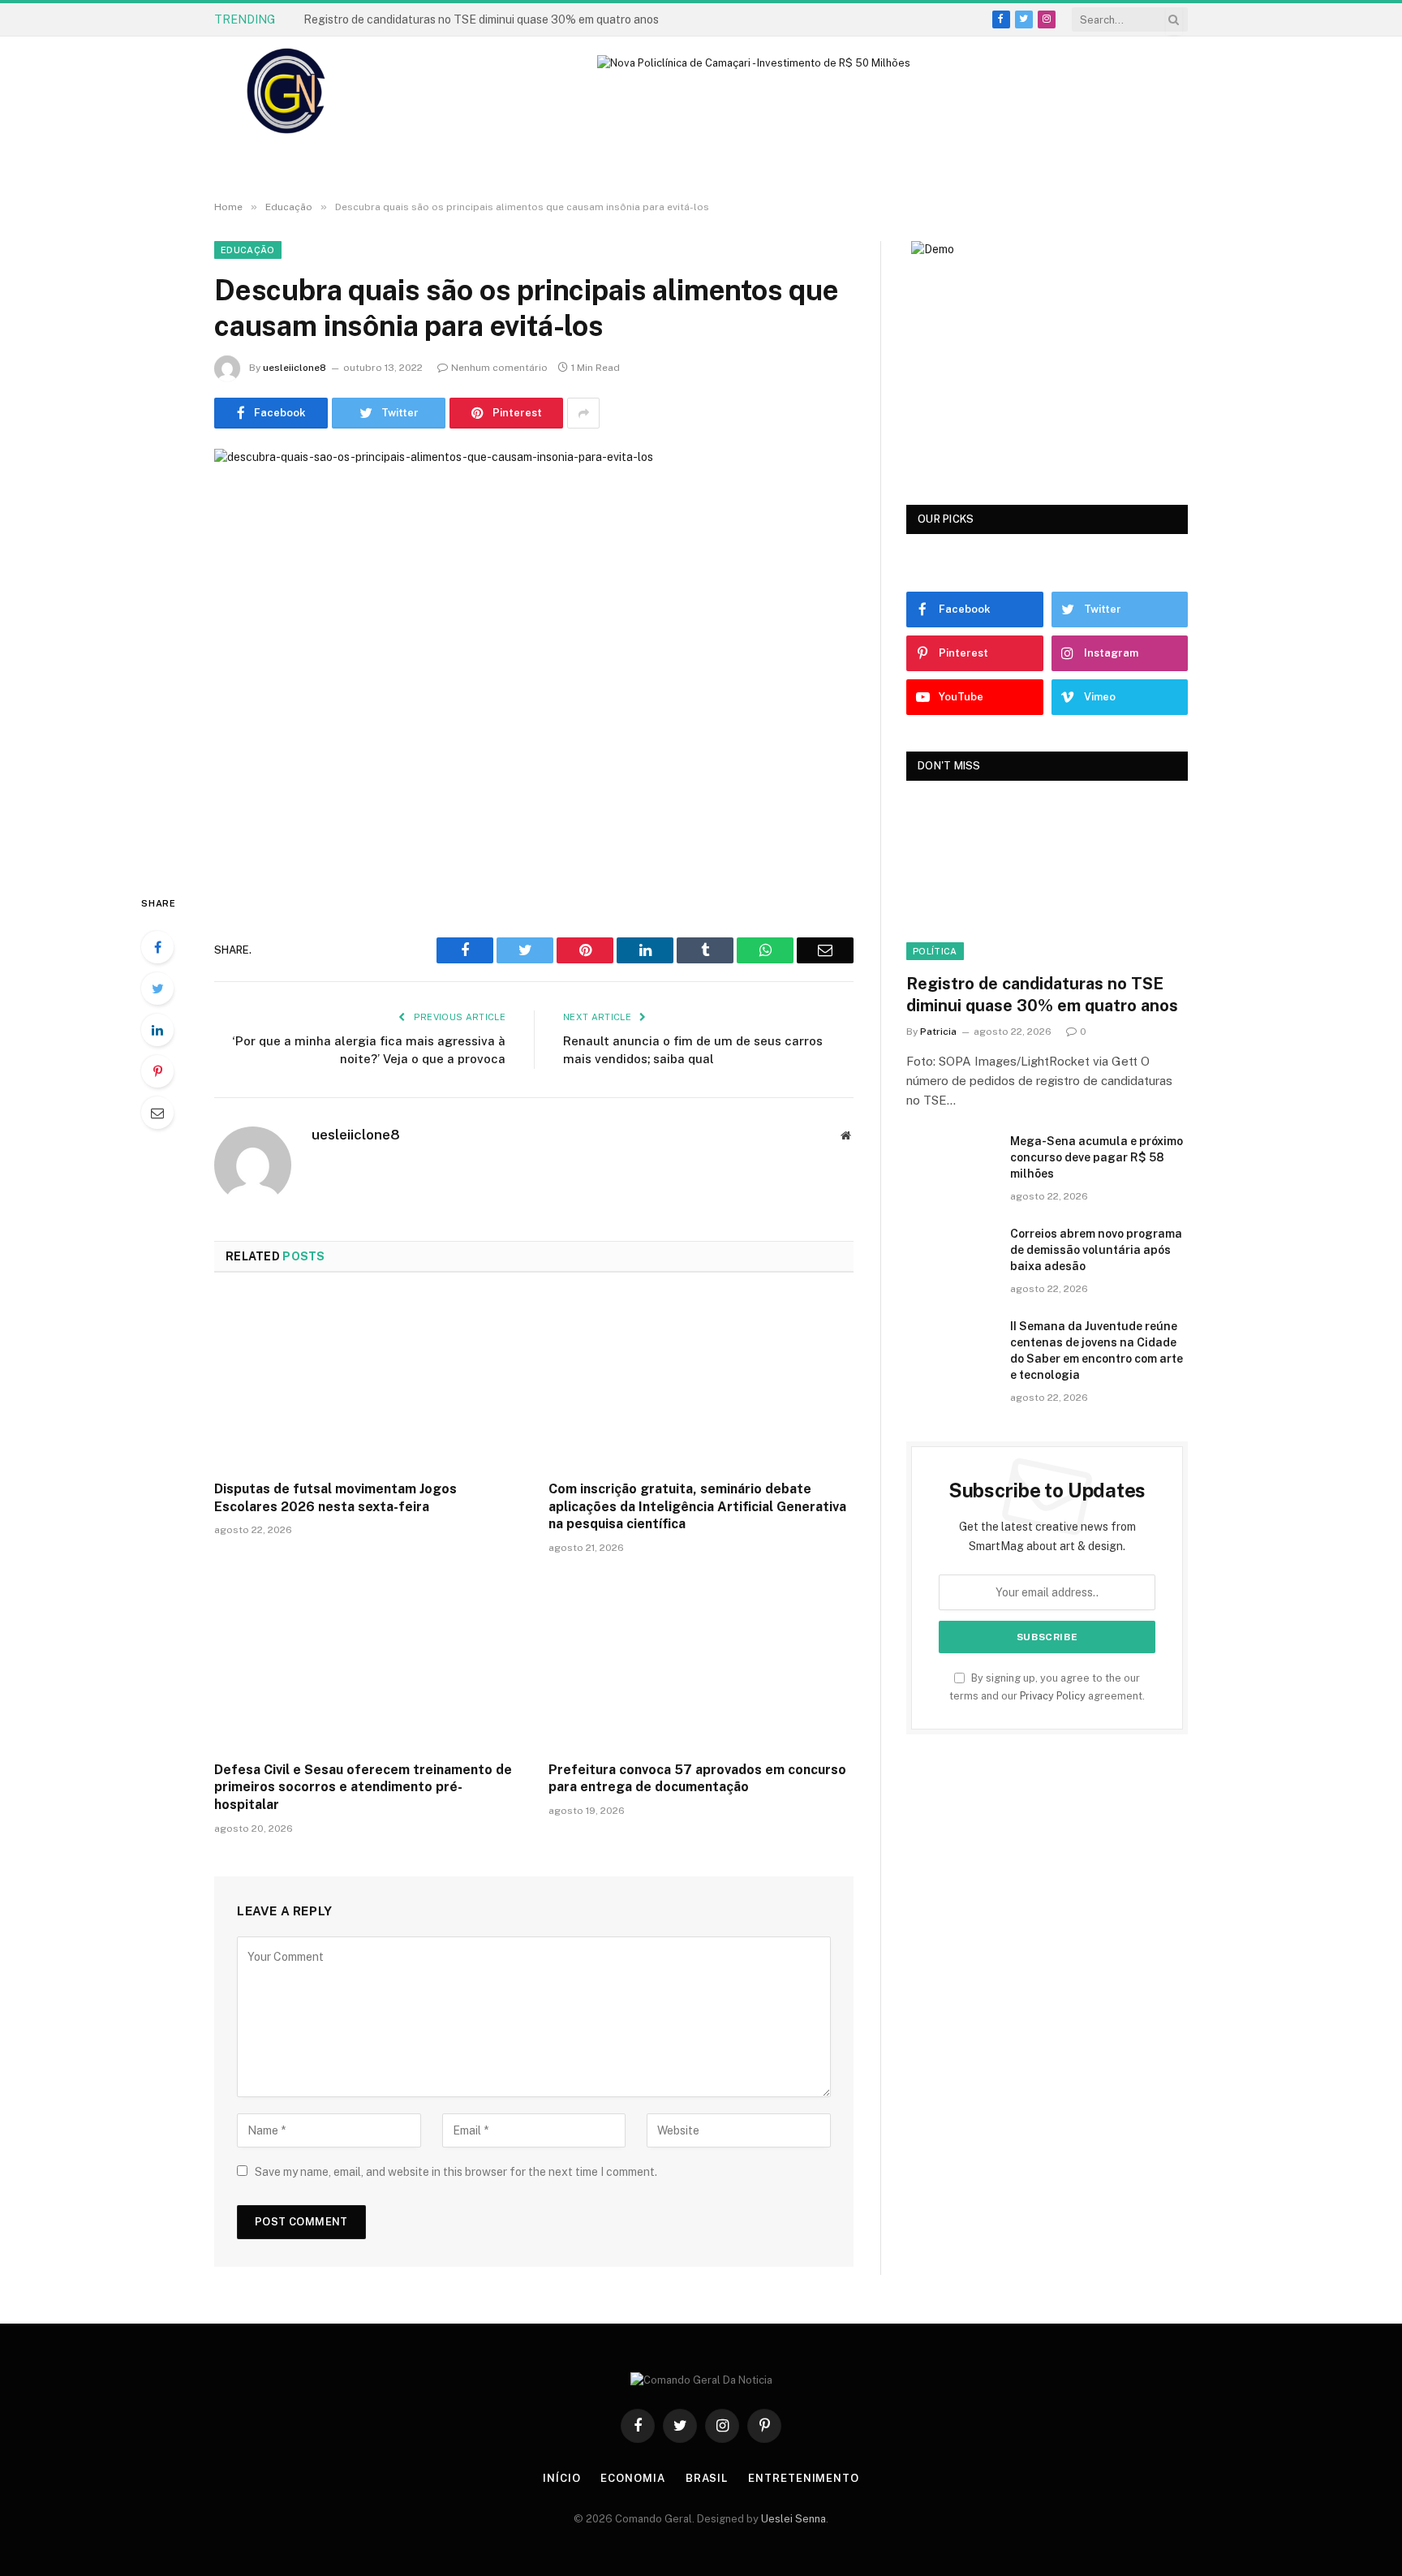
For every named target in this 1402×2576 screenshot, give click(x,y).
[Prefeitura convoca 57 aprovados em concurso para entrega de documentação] (701, 1662)
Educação (248, 250)
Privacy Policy (1053, 1696)
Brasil (707, 2478)
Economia (632, 2478)
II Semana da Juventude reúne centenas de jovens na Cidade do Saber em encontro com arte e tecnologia (1097, 1350)
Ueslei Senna (793, 2519)
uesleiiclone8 (295, 368)
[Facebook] (157, 947)
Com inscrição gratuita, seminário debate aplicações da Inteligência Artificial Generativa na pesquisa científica (697, 1507)
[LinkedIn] (157, 1030)
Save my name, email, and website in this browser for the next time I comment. (456, 2172)
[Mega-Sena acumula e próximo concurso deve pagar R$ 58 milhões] (951, 1162)
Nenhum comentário (499, 368)
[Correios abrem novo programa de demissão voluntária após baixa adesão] (951, 1255)
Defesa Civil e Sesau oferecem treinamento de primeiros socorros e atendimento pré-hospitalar (363, 1788)
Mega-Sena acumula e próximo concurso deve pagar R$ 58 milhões (479, 19)
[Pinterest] (157, 1071)
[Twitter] (157, 989)
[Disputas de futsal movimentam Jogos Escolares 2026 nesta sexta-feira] (367, 1381)
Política (935, 951)
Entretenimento (804, 2478)
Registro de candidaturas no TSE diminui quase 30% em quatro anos (1042, 995)
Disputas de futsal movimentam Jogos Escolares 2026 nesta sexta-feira (335, 1498)
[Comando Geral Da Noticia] (287, 91)
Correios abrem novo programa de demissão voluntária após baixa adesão (1096, 1250)
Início (561, 2478)
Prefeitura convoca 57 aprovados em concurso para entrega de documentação (697, 1779)
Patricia (938, 1032)
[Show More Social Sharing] (583, 413)
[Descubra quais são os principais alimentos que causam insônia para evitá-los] (534, 658)
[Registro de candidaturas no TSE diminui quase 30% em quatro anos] (1047, 881)
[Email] (157, 1113)
